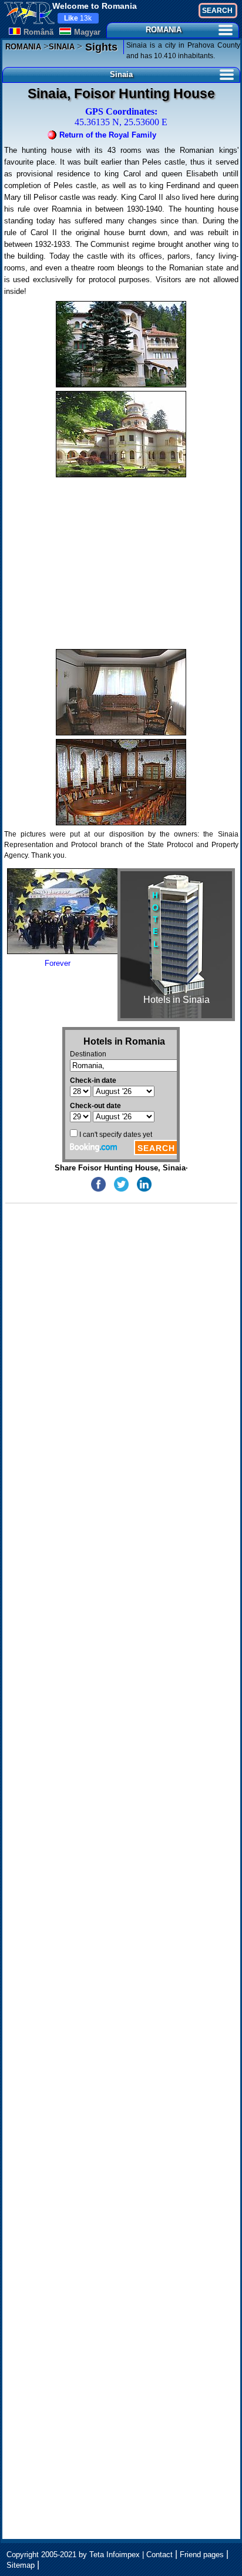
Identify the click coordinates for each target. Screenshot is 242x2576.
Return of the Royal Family (108, 135)
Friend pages (202, 2555)
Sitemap (21, 2565)
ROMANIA (164, 30)
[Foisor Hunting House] (121, 344)
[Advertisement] (121, 563)
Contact (159, 2555)
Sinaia (121, 74)
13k (78, 18)
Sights (100, 47)
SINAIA (62, 47)
